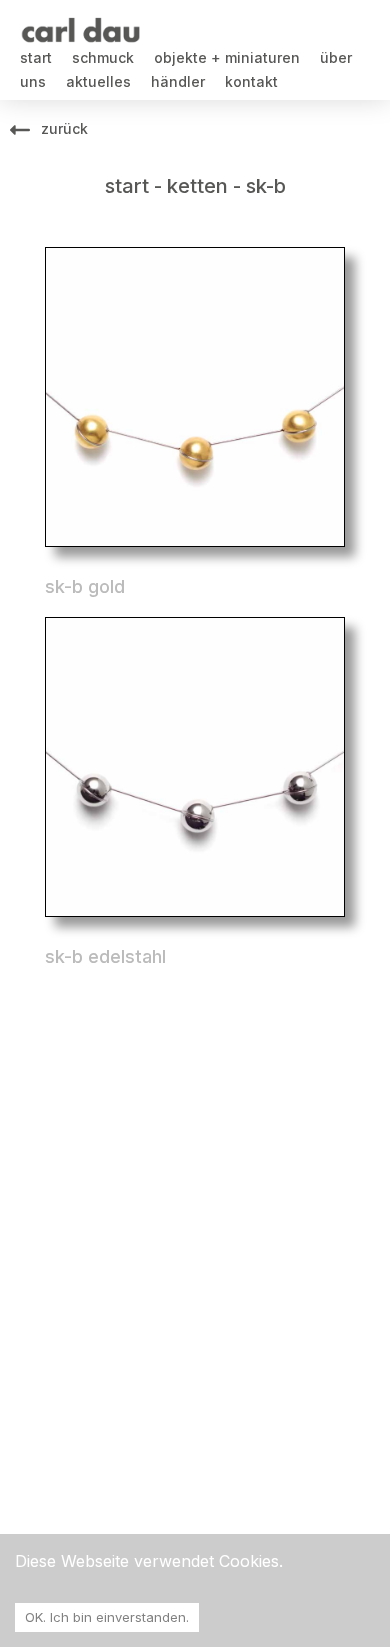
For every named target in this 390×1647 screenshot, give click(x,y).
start (36, 57)
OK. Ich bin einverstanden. (107, 1617)
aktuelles (98, 81)
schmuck (103, 57)
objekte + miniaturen (227, 57)
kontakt (251, 81)
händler (178, 81)
